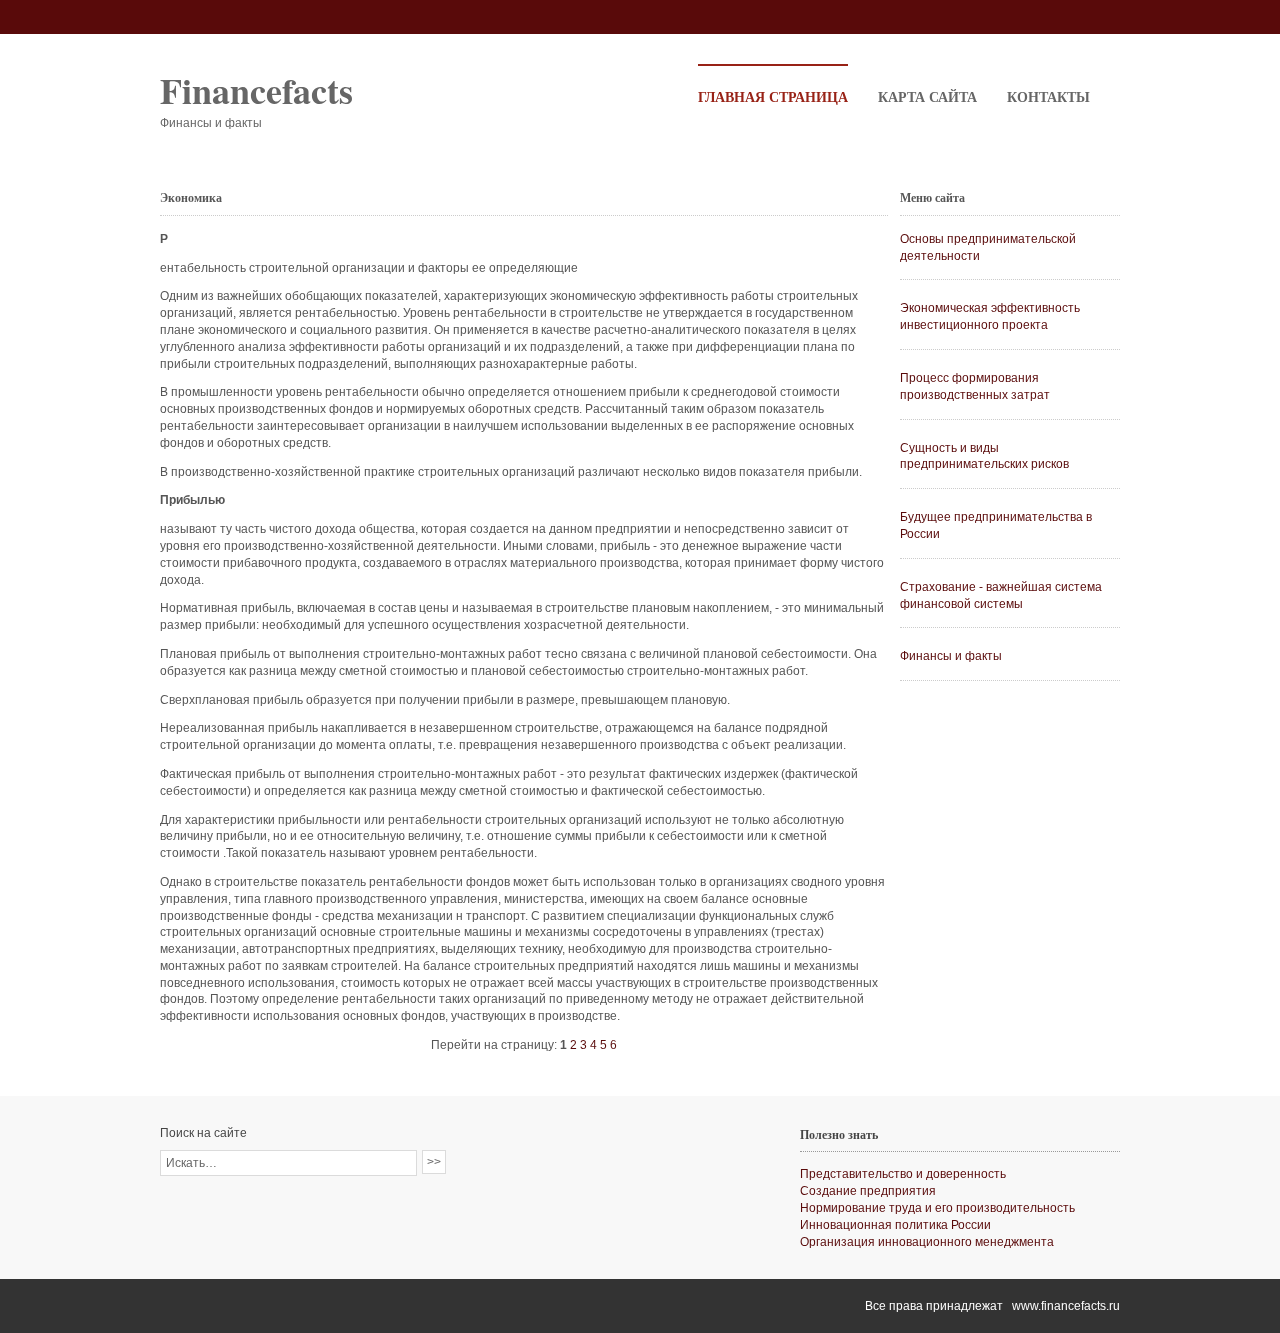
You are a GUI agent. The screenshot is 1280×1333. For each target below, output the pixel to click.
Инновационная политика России (895, 1225)
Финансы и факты (951, 656)
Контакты (1048, 96)
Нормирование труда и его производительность (937, 1208)
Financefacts (256, 90)
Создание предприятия (868, 1191)
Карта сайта (927, 96)
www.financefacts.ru (1066, 1306)
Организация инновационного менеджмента (927, 1242)
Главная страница (773, 96)
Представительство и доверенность (903, 1174)
